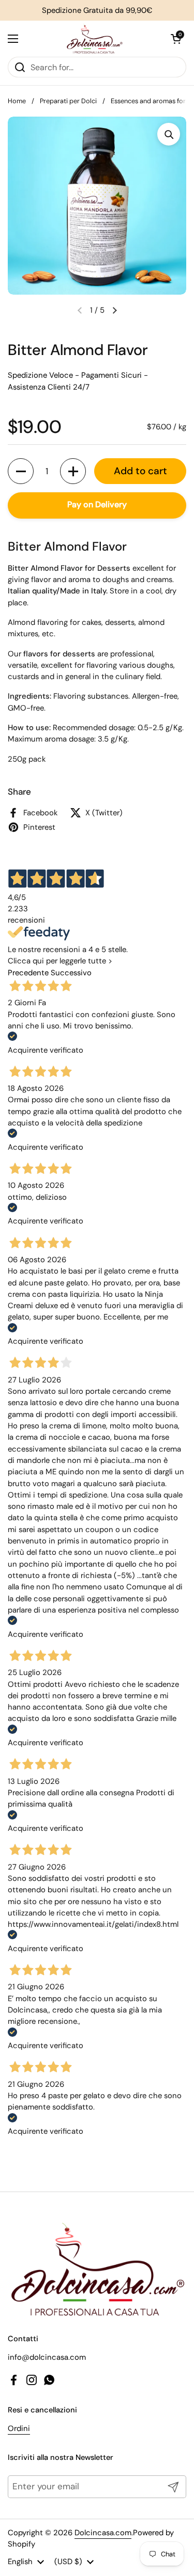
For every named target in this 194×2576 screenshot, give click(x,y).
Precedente (28, 973)
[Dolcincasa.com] (95, 39)
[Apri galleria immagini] (169, 134)
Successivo (71, 973)
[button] (176, 39)
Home (17, 101)
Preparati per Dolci (68, 101)
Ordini (19, 2428)
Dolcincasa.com (103, 2533)
